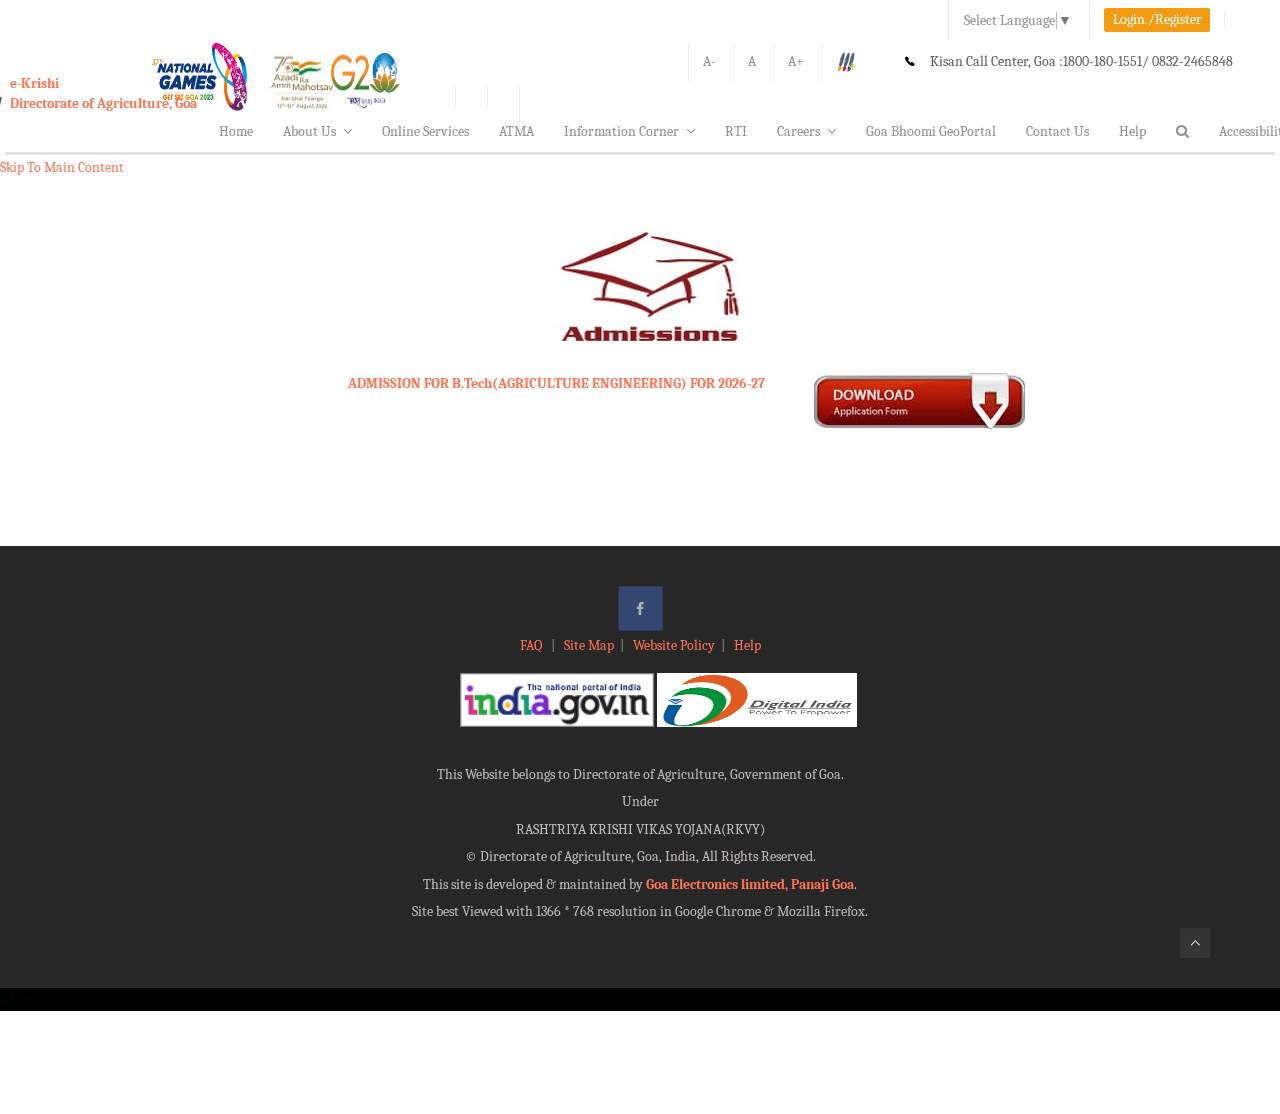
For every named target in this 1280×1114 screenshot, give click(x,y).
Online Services (425, 131)
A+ (796, 61)
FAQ (532, 645)
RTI (736, 131)
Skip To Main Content (62, 167)
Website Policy (674, 645)
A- (709, 61)
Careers (798, 131)
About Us (309, 131)
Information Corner (621, 131)
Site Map (589, 645)
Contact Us (1057, 131)
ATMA (516, 131)
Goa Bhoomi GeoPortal (931, 131)
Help (1132, 131)
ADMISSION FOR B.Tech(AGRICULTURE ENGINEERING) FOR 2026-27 (556, 383)
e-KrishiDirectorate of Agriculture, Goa (103, 93)
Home (236, 131)
